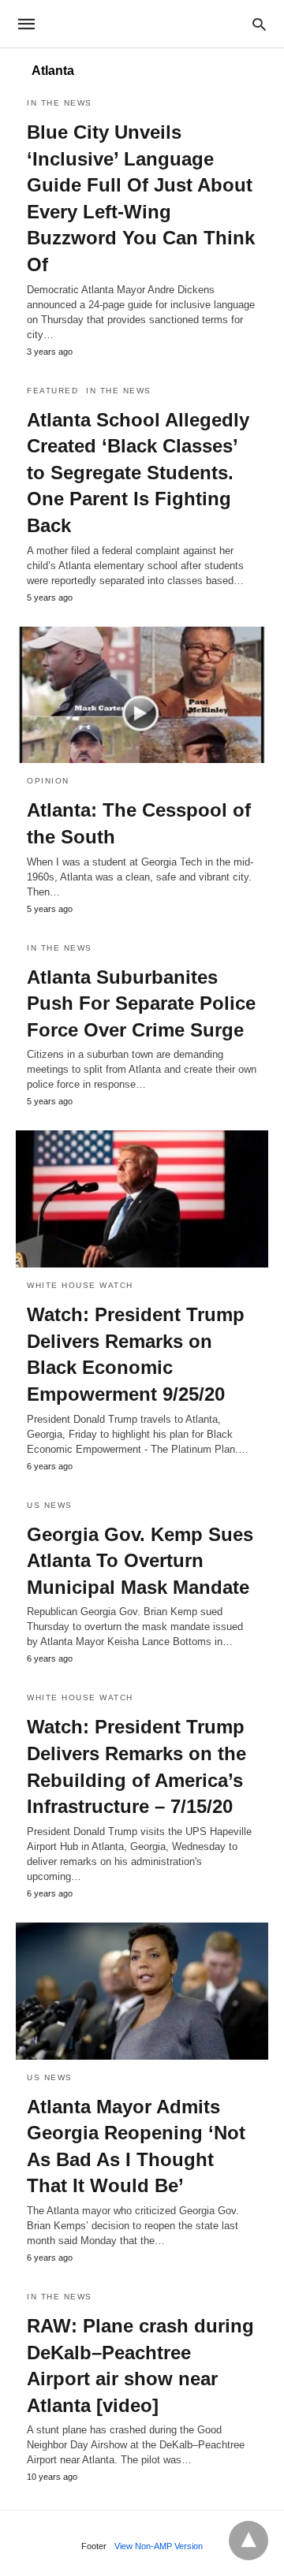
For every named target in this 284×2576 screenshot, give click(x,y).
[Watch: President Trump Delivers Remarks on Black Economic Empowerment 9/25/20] (142, 1199)
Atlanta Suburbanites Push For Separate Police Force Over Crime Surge (141, 1003)
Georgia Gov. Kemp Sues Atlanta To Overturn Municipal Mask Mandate (140, 1561)
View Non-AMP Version (159, 2546)
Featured (52, 391)
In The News (60, 103)
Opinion (48, 781)
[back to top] (248, 2541)
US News (50, 1505)
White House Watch (80, 1285)
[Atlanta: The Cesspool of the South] (142, 695)
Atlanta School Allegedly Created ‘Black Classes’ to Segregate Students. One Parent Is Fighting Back (138, 473)
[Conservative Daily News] (141, 24)
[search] (259, 24)
